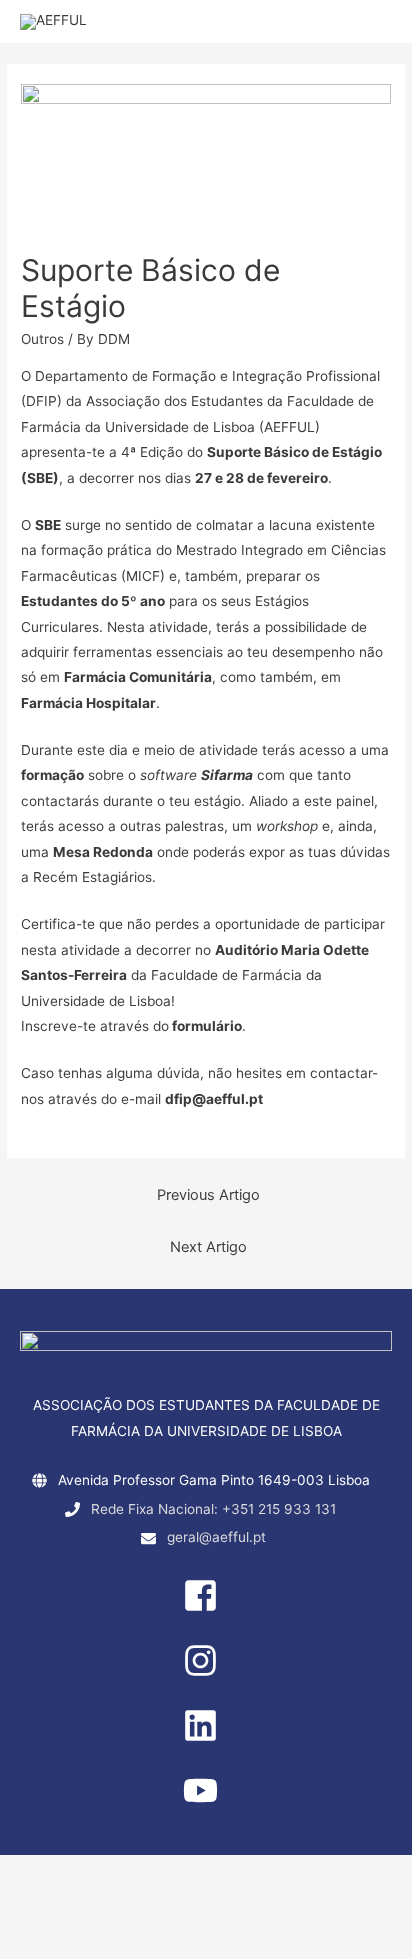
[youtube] (206, 1803)
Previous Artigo (208, 1195)
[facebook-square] (206, 1608)
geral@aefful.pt (216, 1537)
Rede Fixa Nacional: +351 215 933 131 (213, 1509)
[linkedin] (206, 1738)
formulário (207, 1026)
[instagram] (206, 1673)
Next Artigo (208, 1247)
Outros (42, 339)
